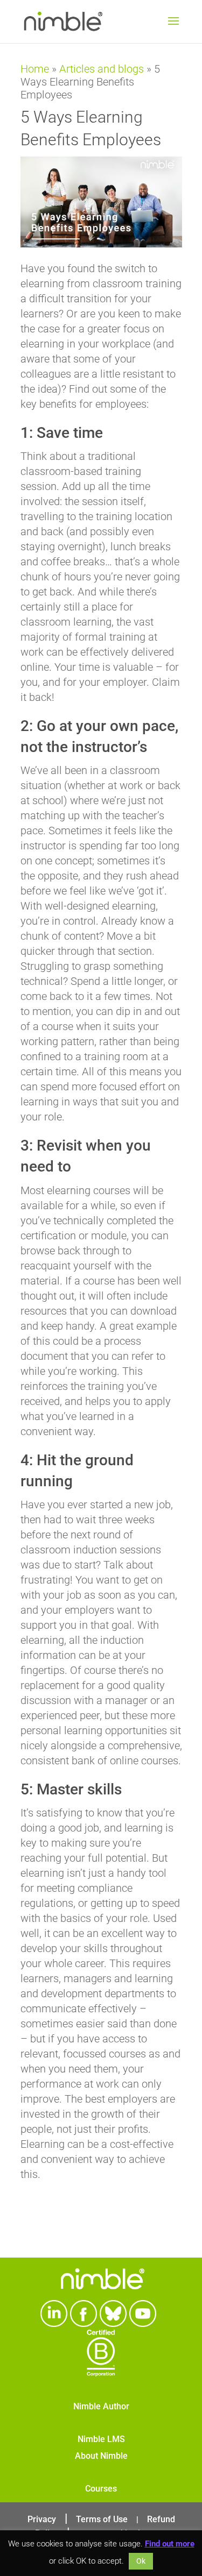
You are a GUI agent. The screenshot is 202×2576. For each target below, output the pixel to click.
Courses (101, 2489)
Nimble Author (101, 2406)
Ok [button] (141, 2561)
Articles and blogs (102, 69)
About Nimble (101, 2456)
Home (35, 69)
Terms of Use (102, 2519)
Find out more (170, 2544)
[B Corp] (101, 2373)
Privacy (42, 2519)
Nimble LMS (101, 2439)
